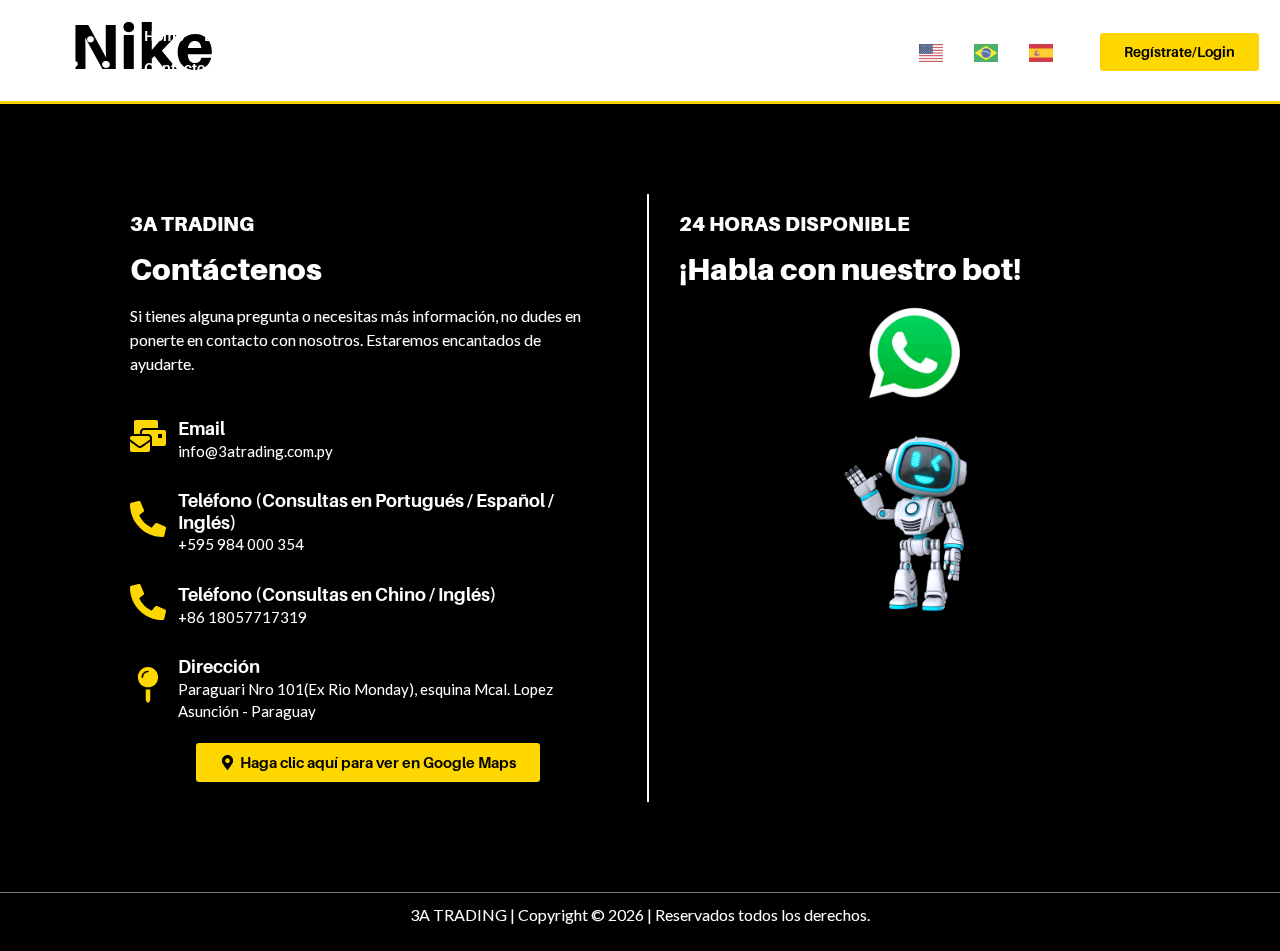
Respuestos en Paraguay (680, 35)
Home (164, 35)
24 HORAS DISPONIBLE (794, 224)
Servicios (332, 35)
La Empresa (243, 35)
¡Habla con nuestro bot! (850, 269)
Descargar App (831, 35)
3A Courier (418, 35)
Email (201, 428)
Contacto (174, 67)
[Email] (148, 436)
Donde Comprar (525, 35)
